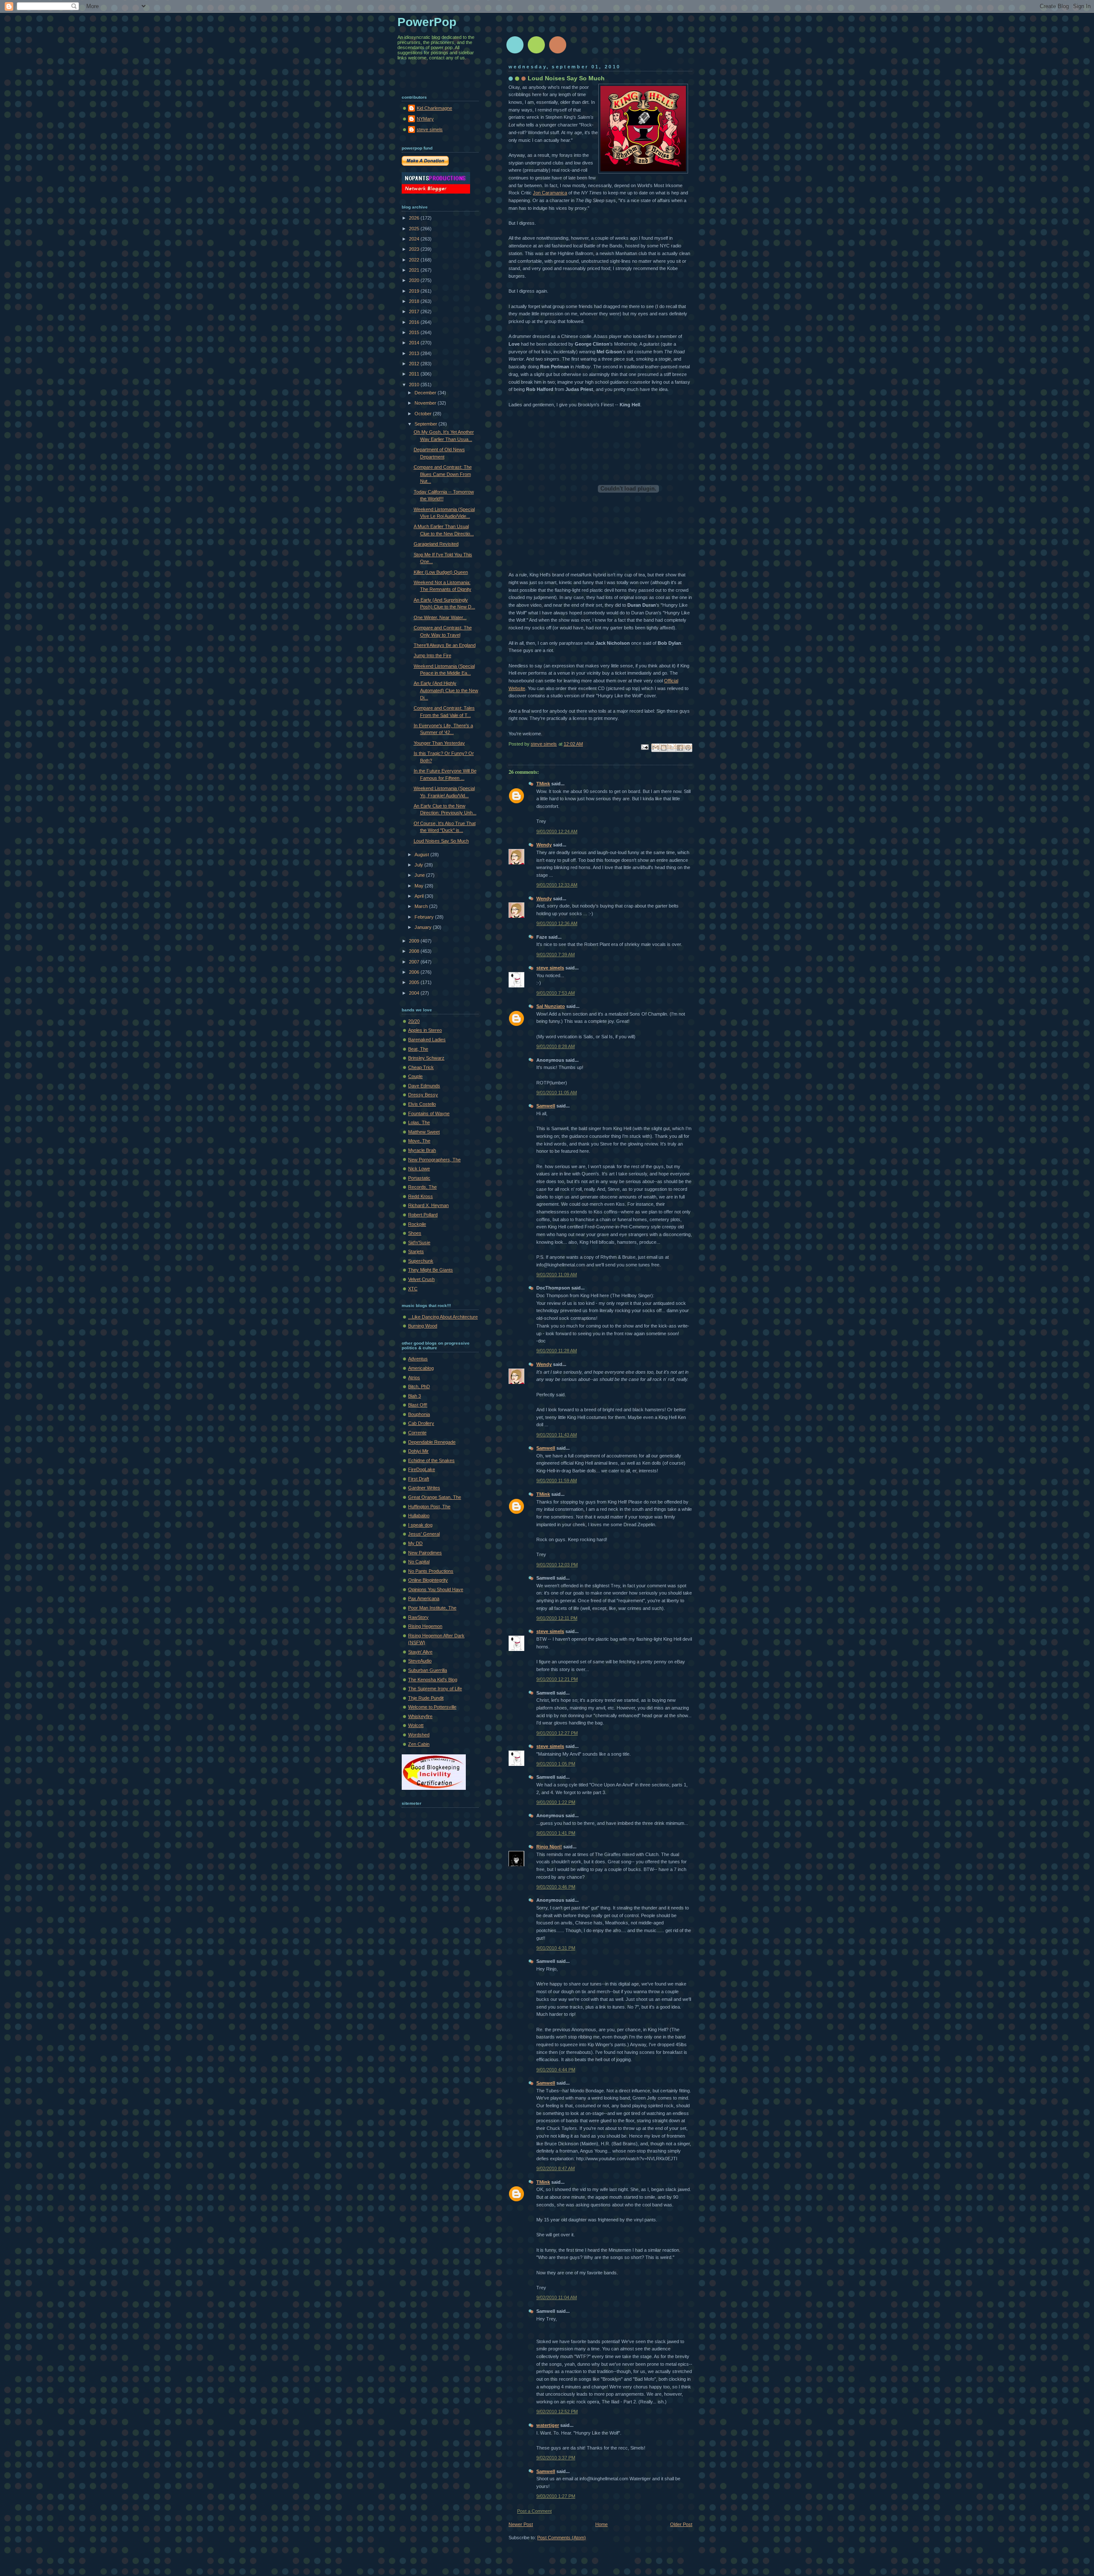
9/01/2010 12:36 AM (557, 923)
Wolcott (416, 1725)
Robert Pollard (423, 1215)
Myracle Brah (422, 1150)
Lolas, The (419, 1122)
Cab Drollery (421, 1423)
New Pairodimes (425, 1553)
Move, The (419, 1141)
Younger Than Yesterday (439, 743)
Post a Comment (534, 2511)
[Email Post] (644, 746)
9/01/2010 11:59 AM (557, 1480)
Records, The (422, 1187)
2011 (415, 374)
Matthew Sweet (424, 1132)
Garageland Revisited (436, 544)
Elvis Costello (422, 1104)
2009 (415, 941)
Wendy (544, 845)
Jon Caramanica (550, 193)
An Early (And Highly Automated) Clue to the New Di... (446, 690)
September (426, 424)
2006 (415, 972)
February (425, 917)
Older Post (681, 2524)
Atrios (414, 1378)
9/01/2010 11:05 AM (557, 1093)
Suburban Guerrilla (428, 1670)
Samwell (546, 1106)
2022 (415, 260)
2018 (415, 301)
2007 (415, 962)
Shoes (415, 1233)
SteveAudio (420, 1661)
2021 (415, 270)
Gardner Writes (424, 1488)
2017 (415, 311)
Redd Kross (421, 1196)
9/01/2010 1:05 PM (556, 1764)
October (424, 414)
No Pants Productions (431, 1571)
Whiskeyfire (420, 1716)
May (420, 886)
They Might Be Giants (431, 1270)
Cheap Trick (421, 1067)
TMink (543, 784)
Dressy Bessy (423, 1095)
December (426, 393)
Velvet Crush (421, 1279)
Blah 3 (415, 1396)
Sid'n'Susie (419, 1242)
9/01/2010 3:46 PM (556, 1887)
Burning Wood (423, 1326)
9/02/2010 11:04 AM (557, 2297)
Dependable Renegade (432, 1442)
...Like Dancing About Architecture (443, 1317)
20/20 (414, 1021)
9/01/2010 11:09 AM (557, 1275)
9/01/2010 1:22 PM (556, 1802)
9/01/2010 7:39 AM (556, 955)
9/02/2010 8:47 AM (556, 2168)
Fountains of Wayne (429, 1113)
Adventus (418, 1359)
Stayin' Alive (420, 1652)
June (420, 875)
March (422, 906)
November (426, 403)
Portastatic (419, 1178)
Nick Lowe (419, 1169)
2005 (415, 982)
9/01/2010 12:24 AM (557, 831)
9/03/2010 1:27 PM (556, 2496)
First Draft (419, 1479)
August (422, 855)
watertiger (548, 2425)
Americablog (421, 1368)
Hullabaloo (419, 1516)
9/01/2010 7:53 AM (556, 993)
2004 (415, 993)
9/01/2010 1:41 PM (556, 1833)
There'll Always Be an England (445, 645)
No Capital (419, 1562)
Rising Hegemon (425, 1626)
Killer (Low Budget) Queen (441, 572)
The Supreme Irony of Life (435, 1689)
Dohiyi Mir (418, 1451)
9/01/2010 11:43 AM (557, 1435)
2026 (415, 218)
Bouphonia (419, 1414)
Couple (415, 1076)
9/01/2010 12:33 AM (557, 885)
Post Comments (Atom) (562, 2538)
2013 (415, 353)
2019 (415, 291)
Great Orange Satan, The (435, 1497)
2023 (415, 249)
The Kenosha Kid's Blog (433, 1680)
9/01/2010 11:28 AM (557, 1351)
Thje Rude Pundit (426, 1698)
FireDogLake (422, 1469)
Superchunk (421, 1261)
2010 (415, 385)
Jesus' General (424, 1534)
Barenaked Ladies (427, 1040)
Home (601, 2524)
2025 (415, 229)
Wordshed (419, 1735)
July (419, 865)
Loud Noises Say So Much (441, 841)
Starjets (416, 1251)
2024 (415, 239)
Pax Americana (424, 1598)
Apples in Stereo (425, 1030)
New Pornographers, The (434, 1160)
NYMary (425, 119)
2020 (415, 280)
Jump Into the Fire (432, 655)
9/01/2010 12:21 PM (557, 1679)
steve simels (550, 968)
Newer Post (521, 2524)
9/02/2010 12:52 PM (557, 2412)
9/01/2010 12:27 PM (557, 1733)
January (424, 927)
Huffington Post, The (429, 1507)
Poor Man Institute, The (432, 1608)
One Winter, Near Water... (440, 617)
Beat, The (418, 1049)
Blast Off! (418, 1405)
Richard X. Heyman (428, 1205)
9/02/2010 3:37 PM (556, 2458)
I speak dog (420, 1525)
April (420, 896)
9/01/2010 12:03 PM (557, 1565)
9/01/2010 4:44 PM (556, 2070)
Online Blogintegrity (428, 1580)
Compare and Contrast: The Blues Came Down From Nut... (443, 474)
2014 (415, 343)
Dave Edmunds (424, 1086)
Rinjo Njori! (549, 1847)
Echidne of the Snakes (431, 1460)
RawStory (418, 1617)
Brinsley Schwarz (426, 1058)
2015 (415, 332)
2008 (415, 951)
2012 (415, 364)
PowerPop (427, 22)
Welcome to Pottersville (432, 1707)
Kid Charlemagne (434, 108)
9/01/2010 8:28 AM (556, 1046)
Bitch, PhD (419, 1386)
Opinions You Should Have (436, 1589)
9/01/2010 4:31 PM (556, 1948)
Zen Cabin (419, 1744)
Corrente (417, 1433)
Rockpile (417, 1224)
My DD (415, 1543)
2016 (415, 322)
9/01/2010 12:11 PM (557, 1618)
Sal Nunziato (551, 1006)
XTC (413, 1289)
